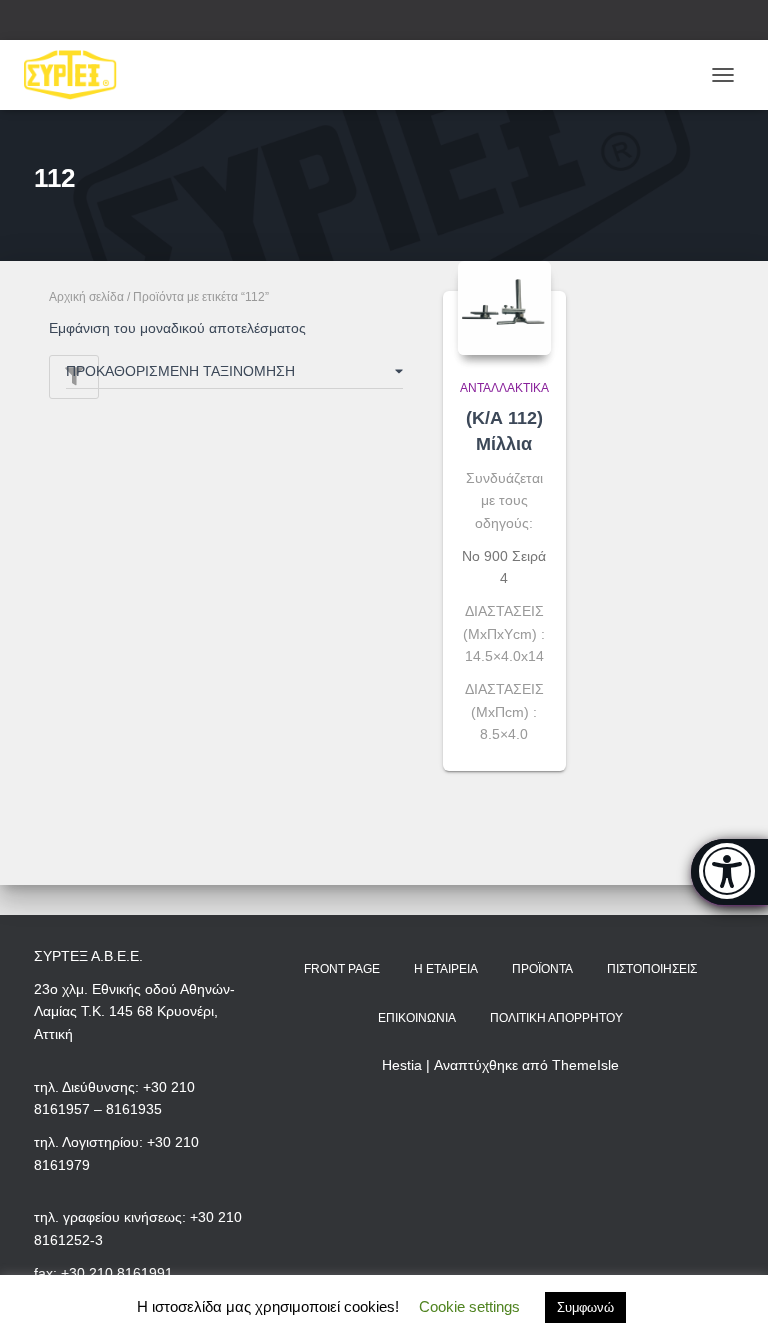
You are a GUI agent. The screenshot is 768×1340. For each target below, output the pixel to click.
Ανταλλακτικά (504, 388)
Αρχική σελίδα (86, 297)
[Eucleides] (729, 872)
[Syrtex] (78, 75)
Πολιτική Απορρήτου (556, 1018)
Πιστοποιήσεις (652, 969)
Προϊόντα (542, 969)
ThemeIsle (585, 1065)
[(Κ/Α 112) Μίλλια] (504, 307)
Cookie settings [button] (469, 1306)
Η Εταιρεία (446, 969)
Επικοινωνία (417, 1018)
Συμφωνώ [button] (585, 1307)
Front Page (342, 969)
